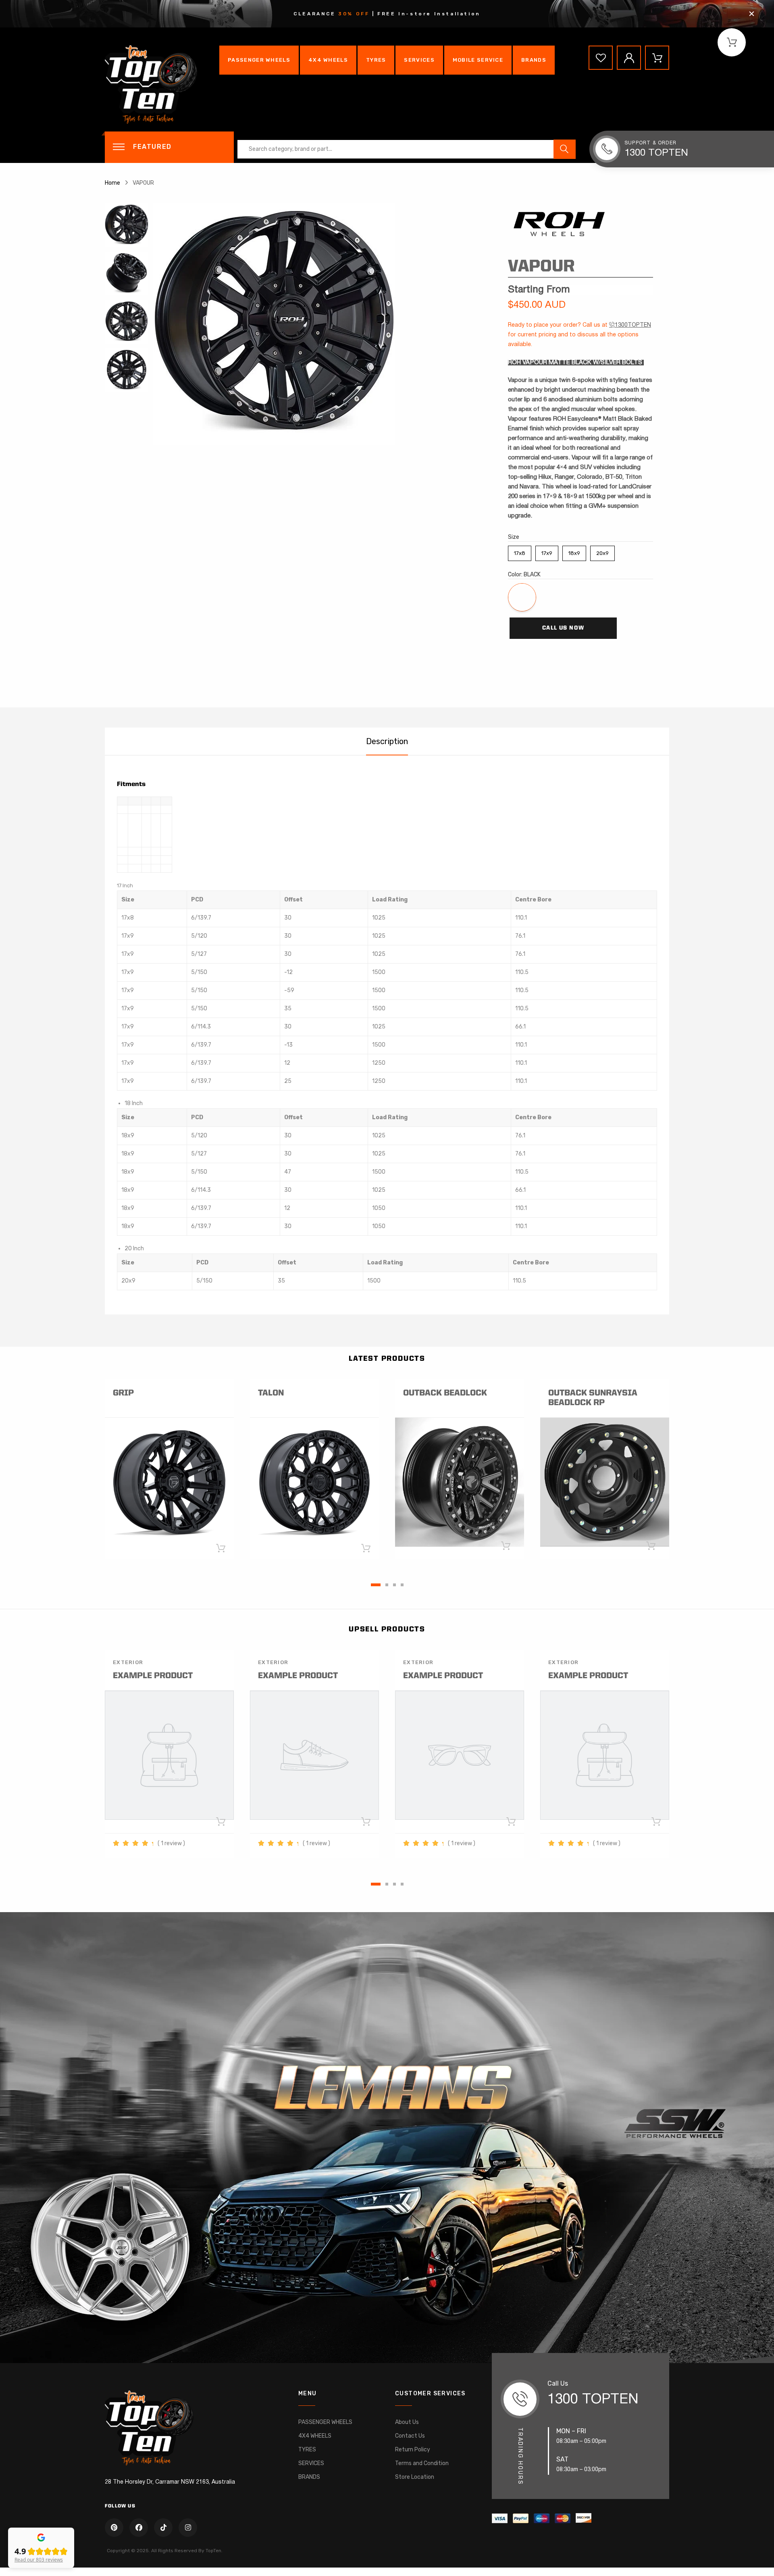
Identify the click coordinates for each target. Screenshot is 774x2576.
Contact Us (410, 2436)
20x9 (602, 551)
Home (112, 183)
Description (387, 741)
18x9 (574, 551)
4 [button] (402, 1585)
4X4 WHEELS (328, 60)
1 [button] (376, 1585)
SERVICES (419, 60)
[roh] (558, 222)
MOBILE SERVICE (478, 60)
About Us (407, 2422)
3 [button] (394, 1585)
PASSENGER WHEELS (259, 60)
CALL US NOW (563, 628)
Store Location (415, 2477)
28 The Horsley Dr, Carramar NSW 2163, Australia (170, 2482)
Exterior (128, 1662)
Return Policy (413, 2450)
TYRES (376, 60)
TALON (271, 1393)
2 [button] (387, 1585)
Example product (153, 1676)
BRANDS (534, 60)
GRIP (123, 1393)
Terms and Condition (422, 2463)
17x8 (520, 551)
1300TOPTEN (633, 325)
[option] (314, 324)
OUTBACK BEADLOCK (445, 1393)
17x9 (547, 551)
